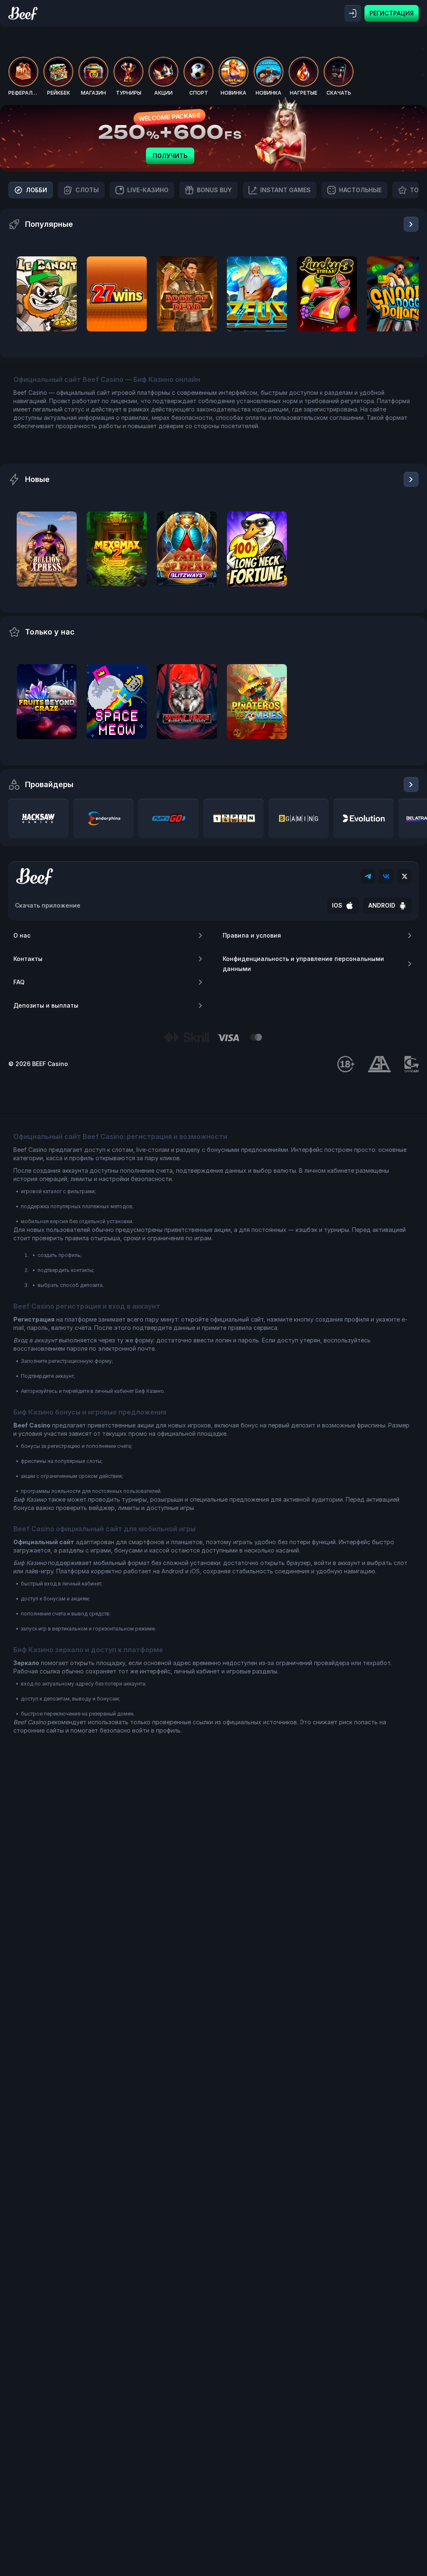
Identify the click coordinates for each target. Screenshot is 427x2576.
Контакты (28, 959)
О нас (22, 935)
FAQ (19, 982)
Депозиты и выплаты (46, 1005)
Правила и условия (252, 935)
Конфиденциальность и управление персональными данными (303, 964)
